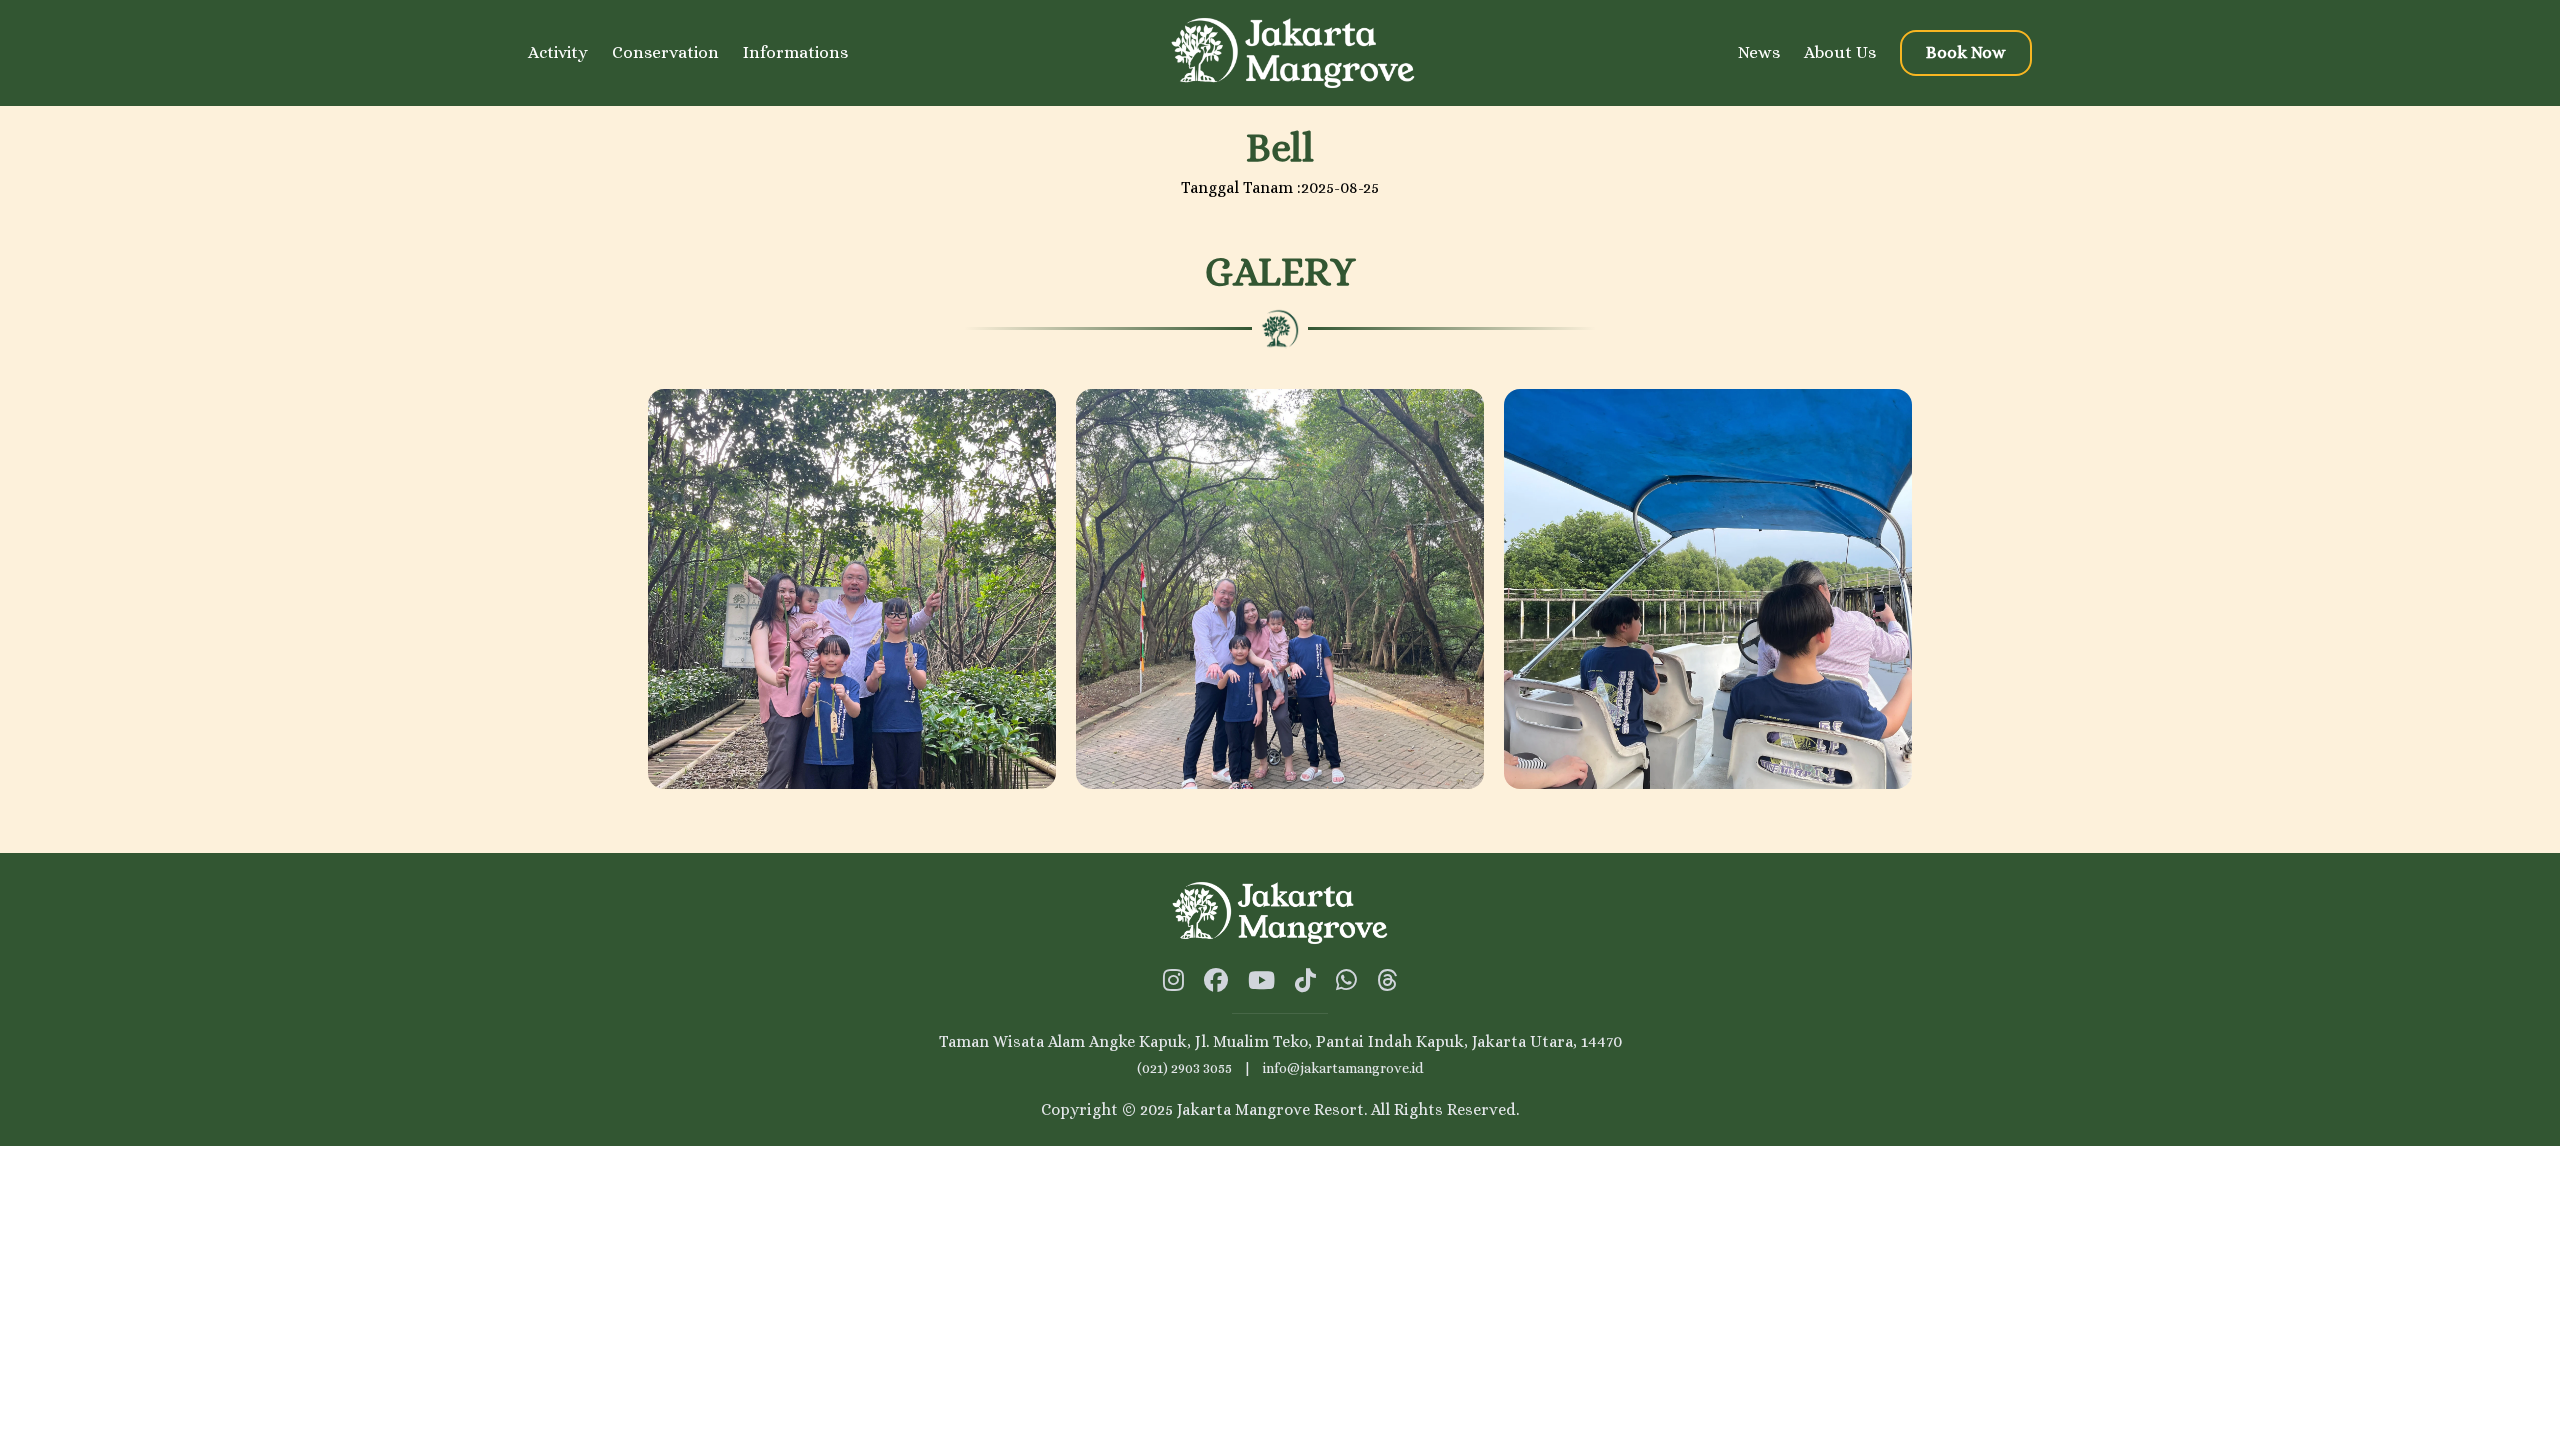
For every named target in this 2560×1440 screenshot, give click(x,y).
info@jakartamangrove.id (1343, 1068)
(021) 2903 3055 (1184, 1068)
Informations (795, 52)
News (1759, 52)
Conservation (665, 52)
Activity (558, 52)
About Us (1840, 52)
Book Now (1966, 52)
